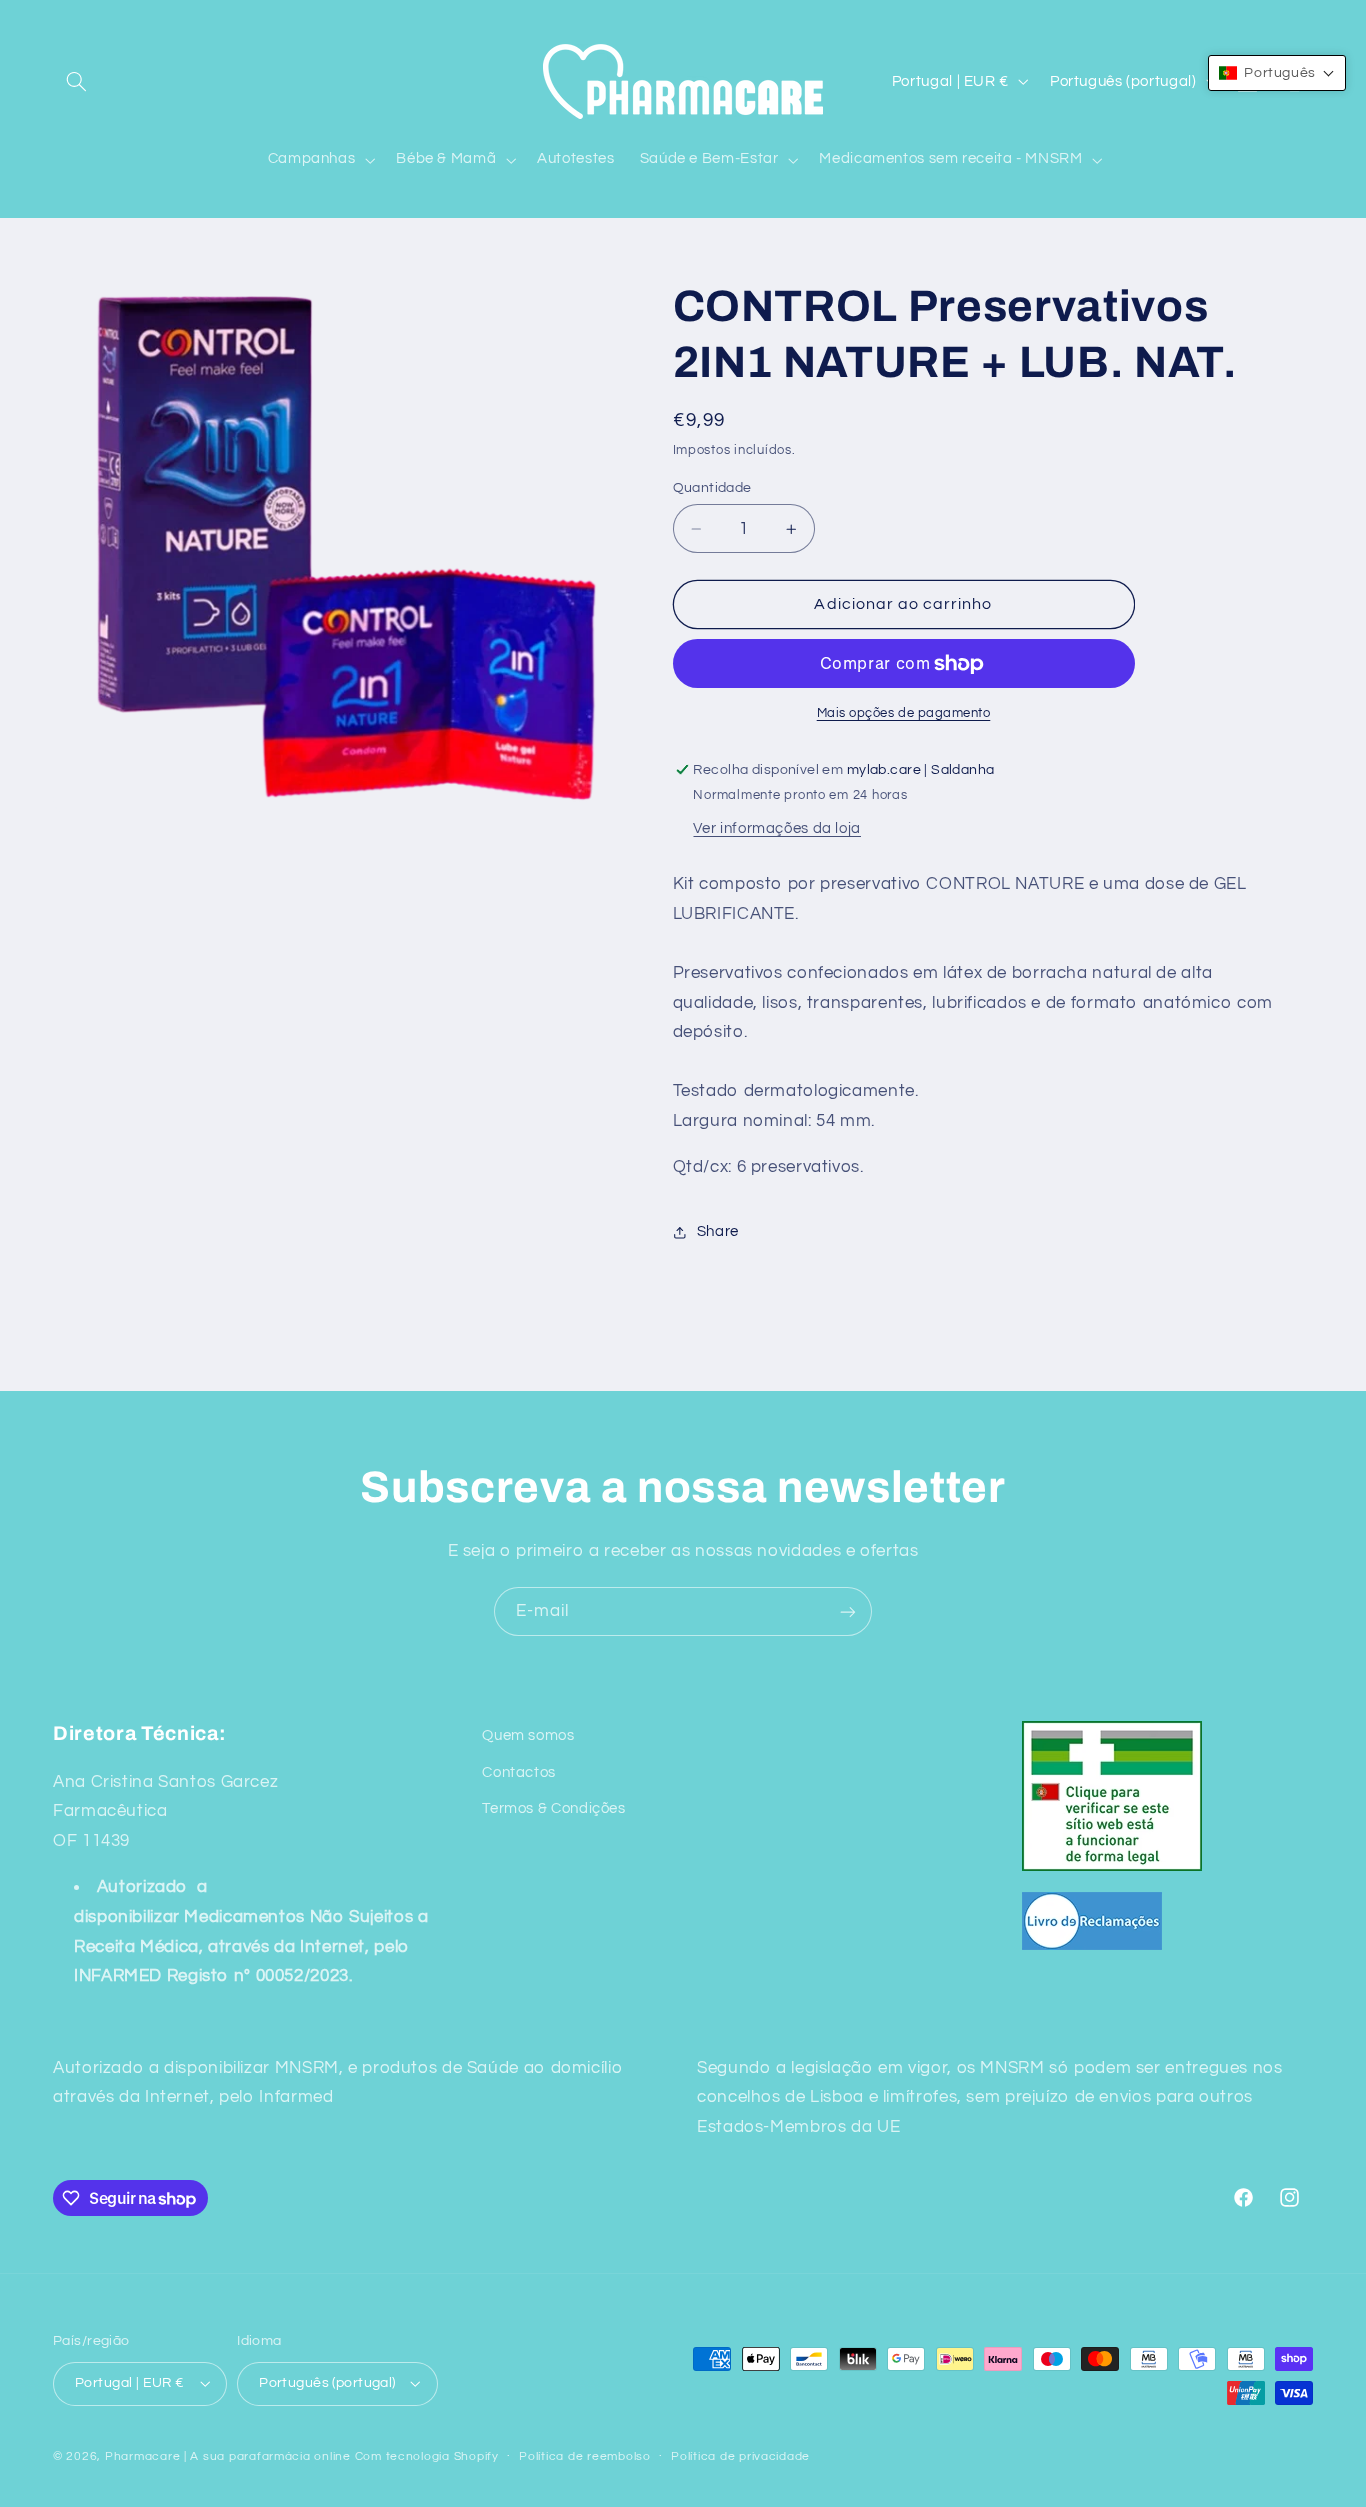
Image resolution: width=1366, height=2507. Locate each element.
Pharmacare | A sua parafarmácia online (228, 2455)
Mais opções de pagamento (904, 713)
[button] (76, 81)
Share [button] (718, 1231)
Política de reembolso (584, 2456)
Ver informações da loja (777, 828)
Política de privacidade (740, 2456)
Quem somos (528, 1735)
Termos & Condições (553, 1807)
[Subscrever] (848, 1611)
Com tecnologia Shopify (427, 2455)
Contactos (519, 1771)
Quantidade (712, 488)
